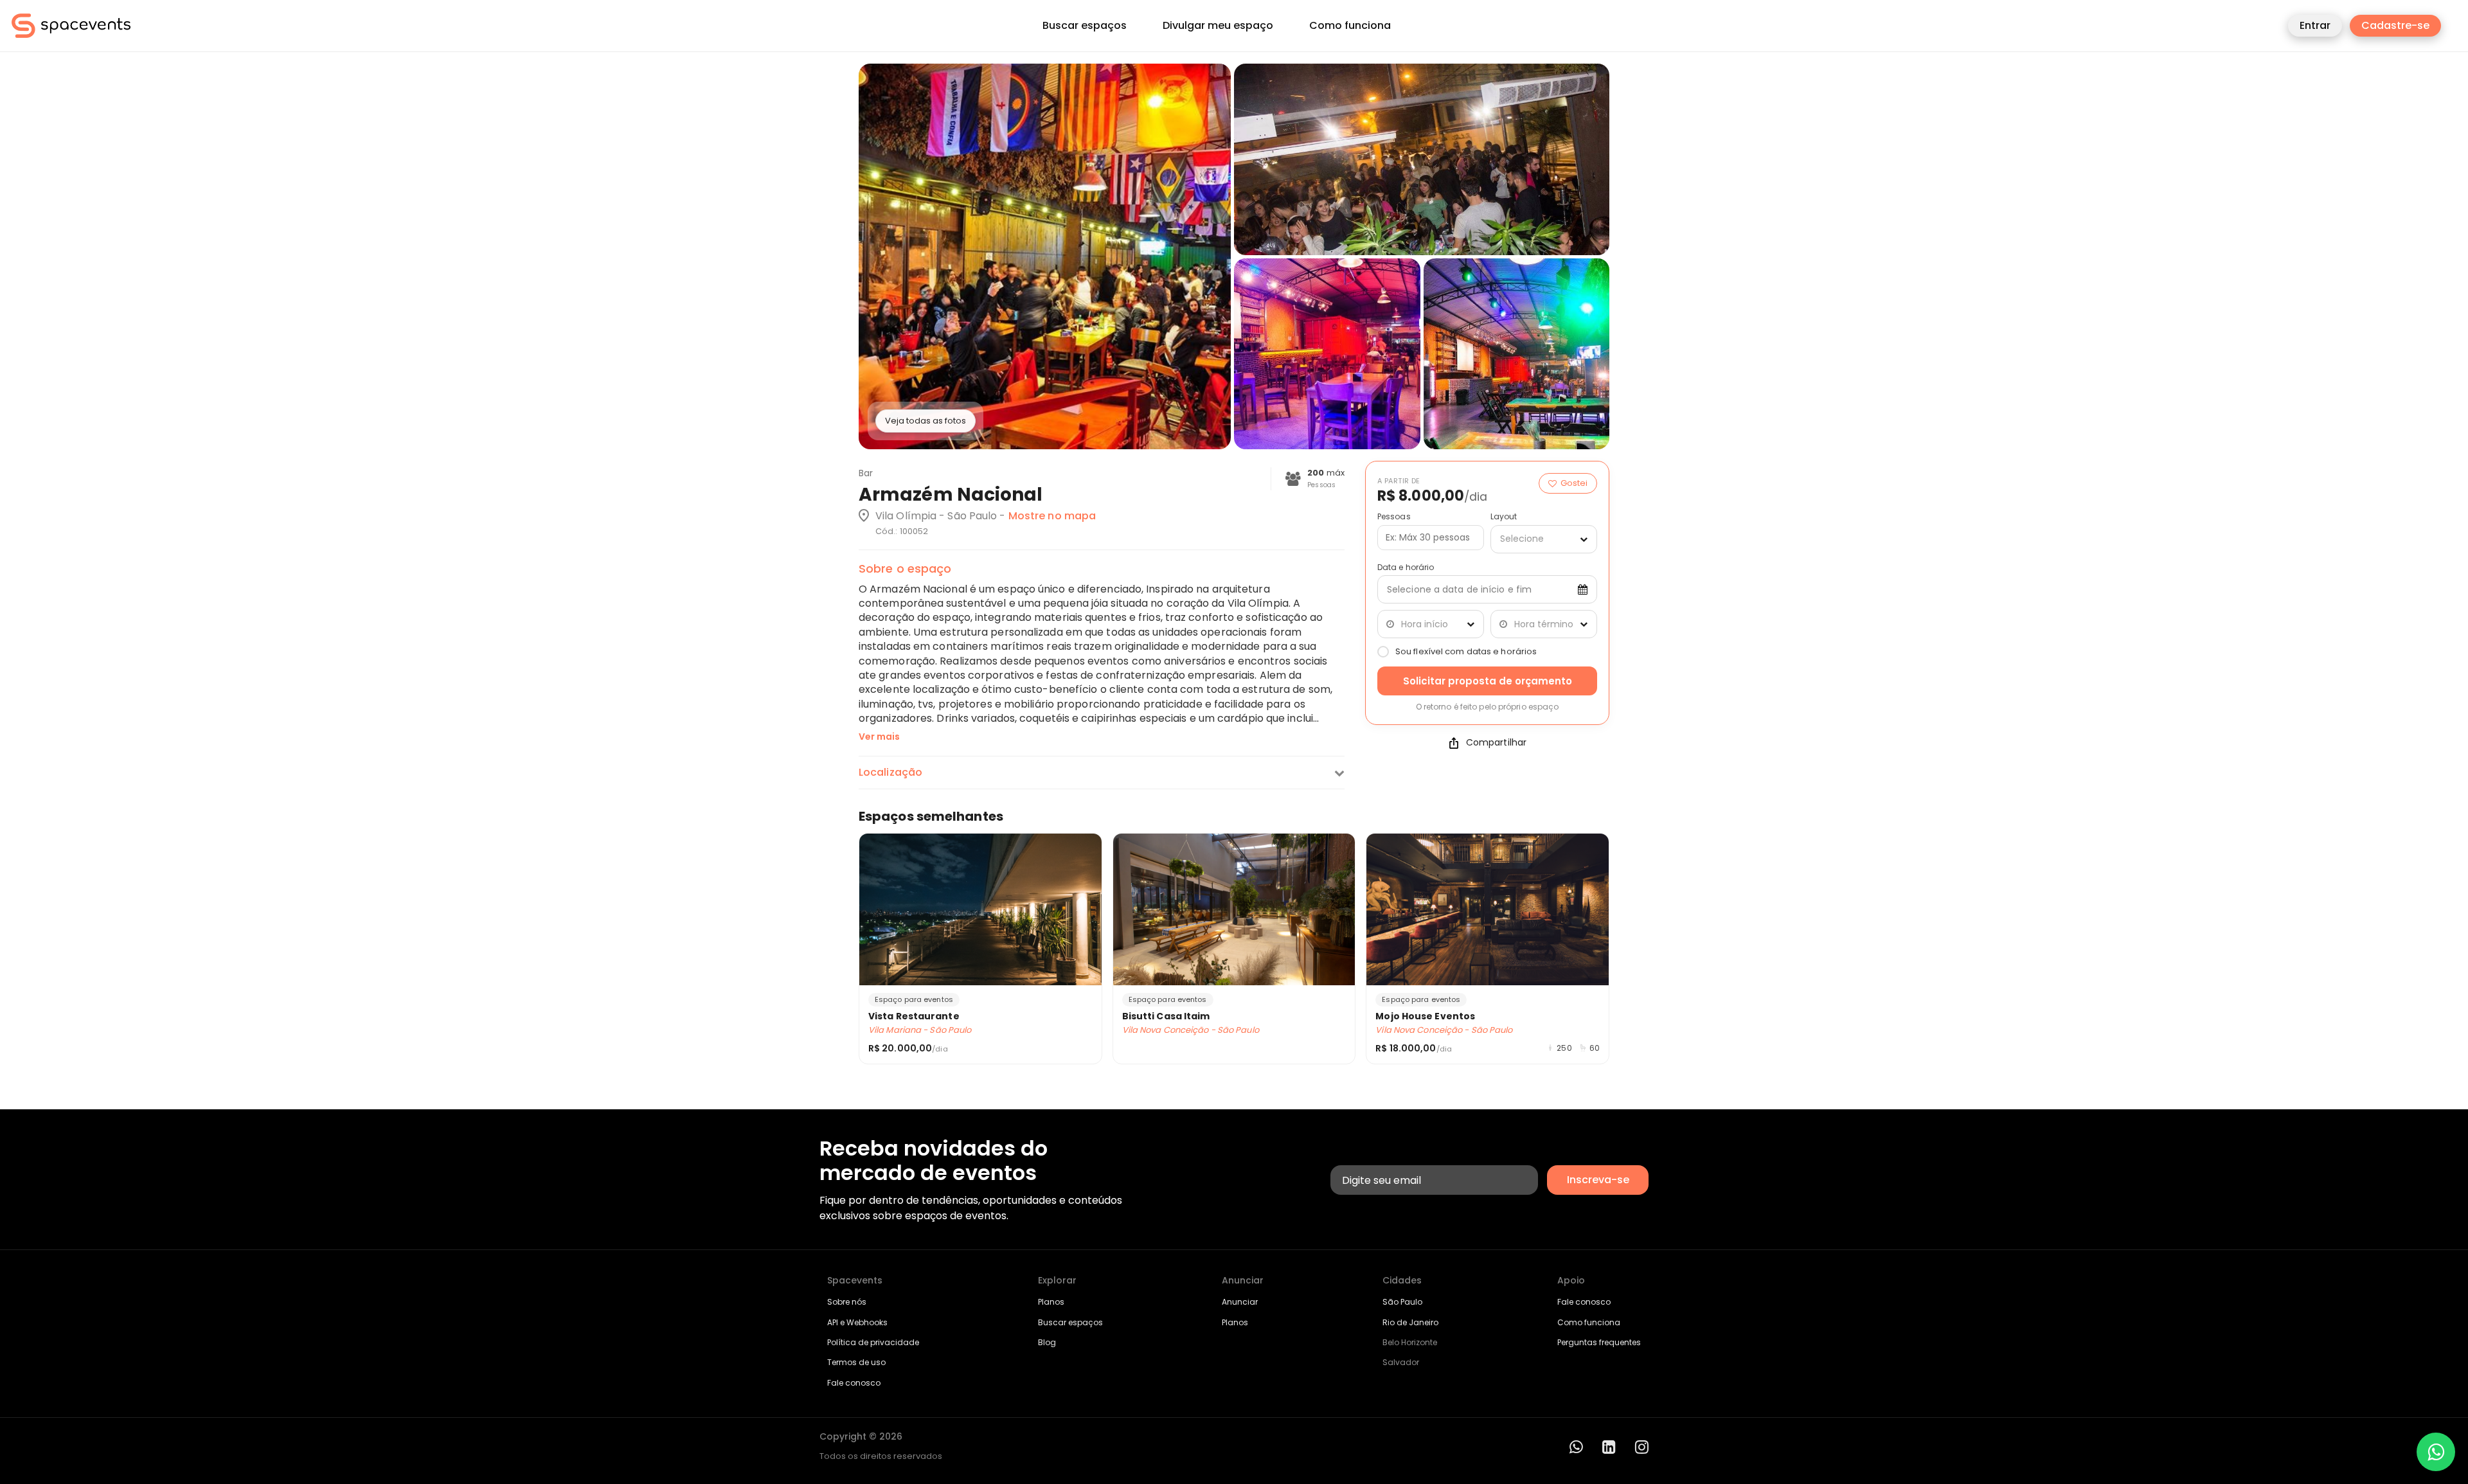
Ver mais (879, 737)
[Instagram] (1642, 1447)
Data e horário (1406, 568)
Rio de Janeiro (1410, 1322)
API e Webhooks (857, 1322)
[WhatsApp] (1576, 1447)
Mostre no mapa (1052, 516)
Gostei (1574, 483)
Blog (1047, 1342)
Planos (1051, 1302)
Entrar (2315, 25)
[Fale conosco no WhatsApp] (2436, 1452)
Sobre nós (847, 1302)
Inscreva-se (1598, 1180)
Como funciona (1350, 26)
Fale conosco (854, 1383)
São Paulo (1402, 1302)
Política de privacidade (873, 1342)
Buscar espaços (1085, 26)
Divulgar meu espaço (1218, 26)
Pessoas (1394, 517)
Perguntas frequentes (1599, 1342)
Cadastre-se (2395, 25)
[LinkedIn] (1609, 1447)
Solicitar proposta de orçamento (1488, 681)
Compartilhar (1496, 743)
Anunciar (1240, 1302)
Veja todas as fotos (925, 421)
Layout (1504, 517)
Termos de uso (856, 1362)
